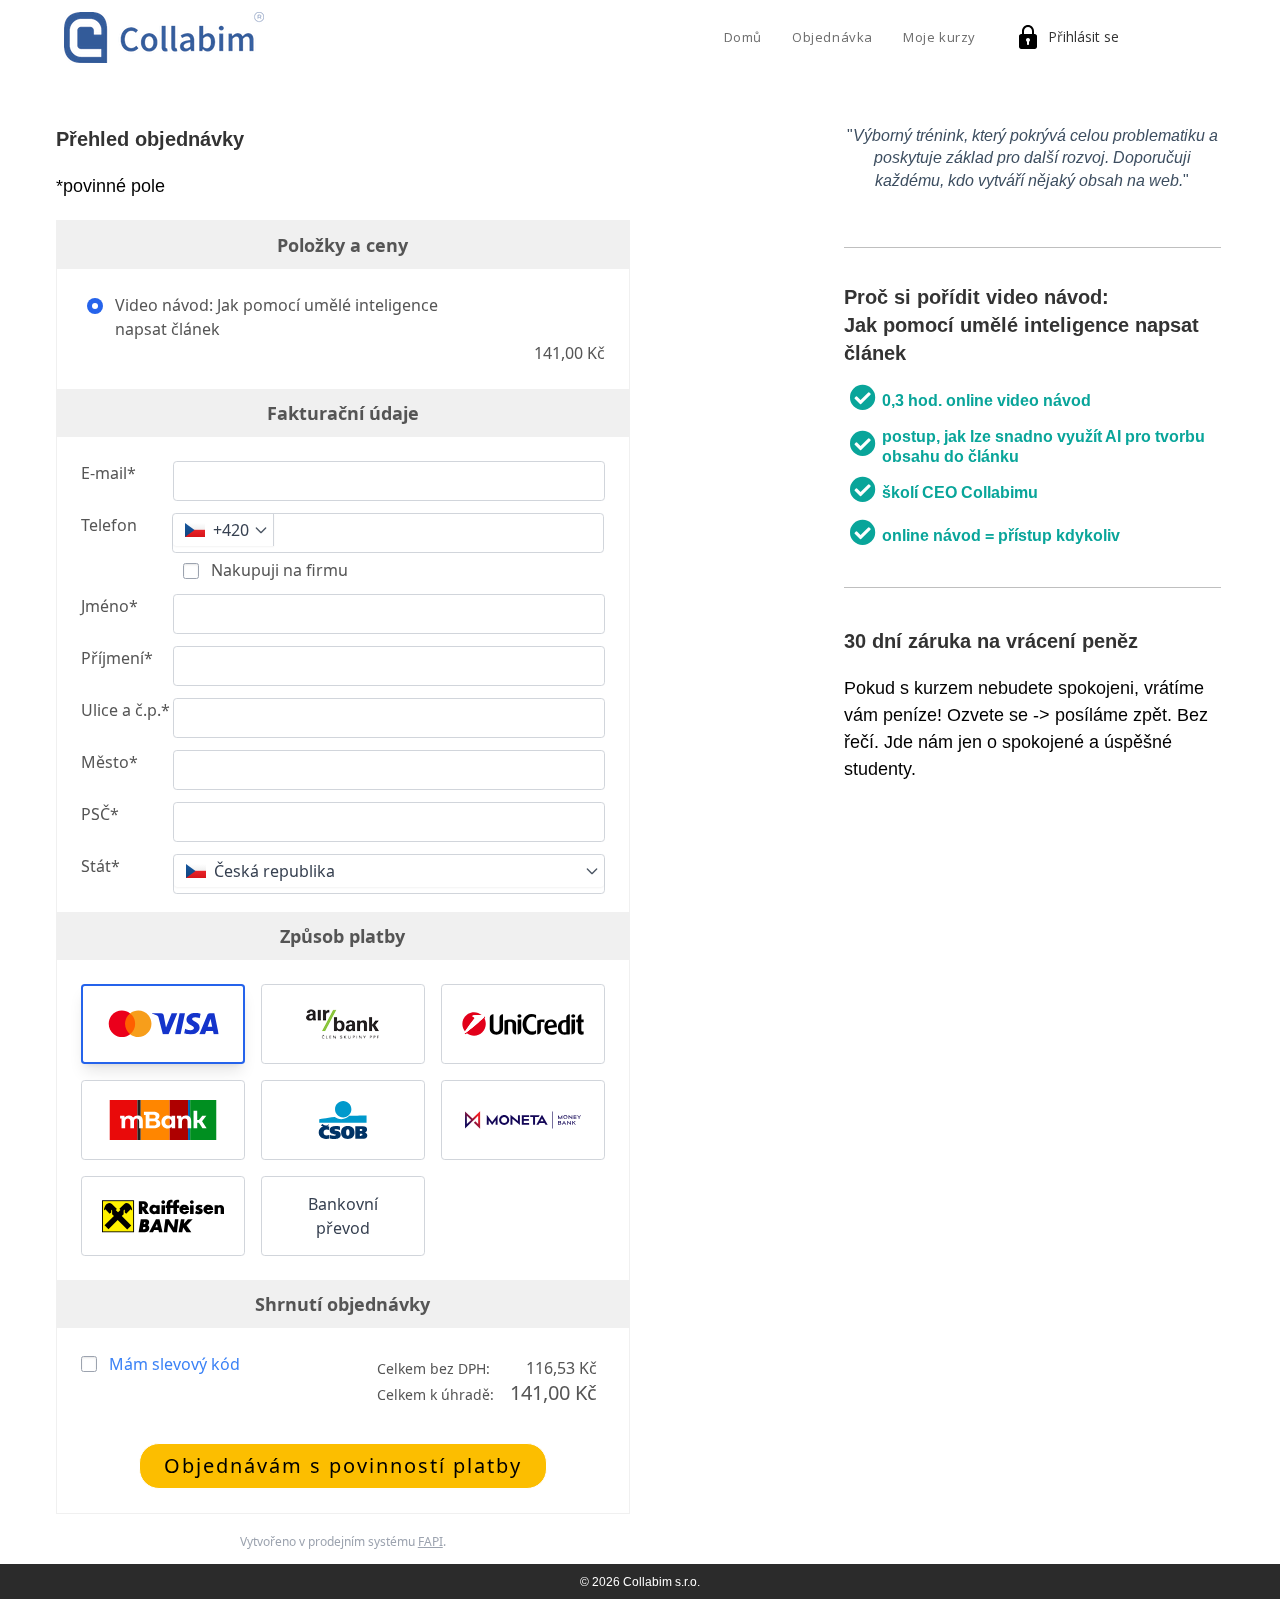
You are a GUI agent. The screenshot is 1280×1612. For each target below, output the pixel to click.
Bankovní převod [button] (343, 1216)
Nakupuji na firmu (277, 570)
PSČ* (100, 814)
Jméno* (109, 606)
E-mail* (108, 473)
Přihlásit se (1083, 36)
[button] (163, 1024)
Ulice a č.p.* (125, 710)
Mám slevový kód (174, 1364)
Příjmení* (117, 658)
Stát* (100, 866)
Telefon (109, 525)
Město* (109, 762)
